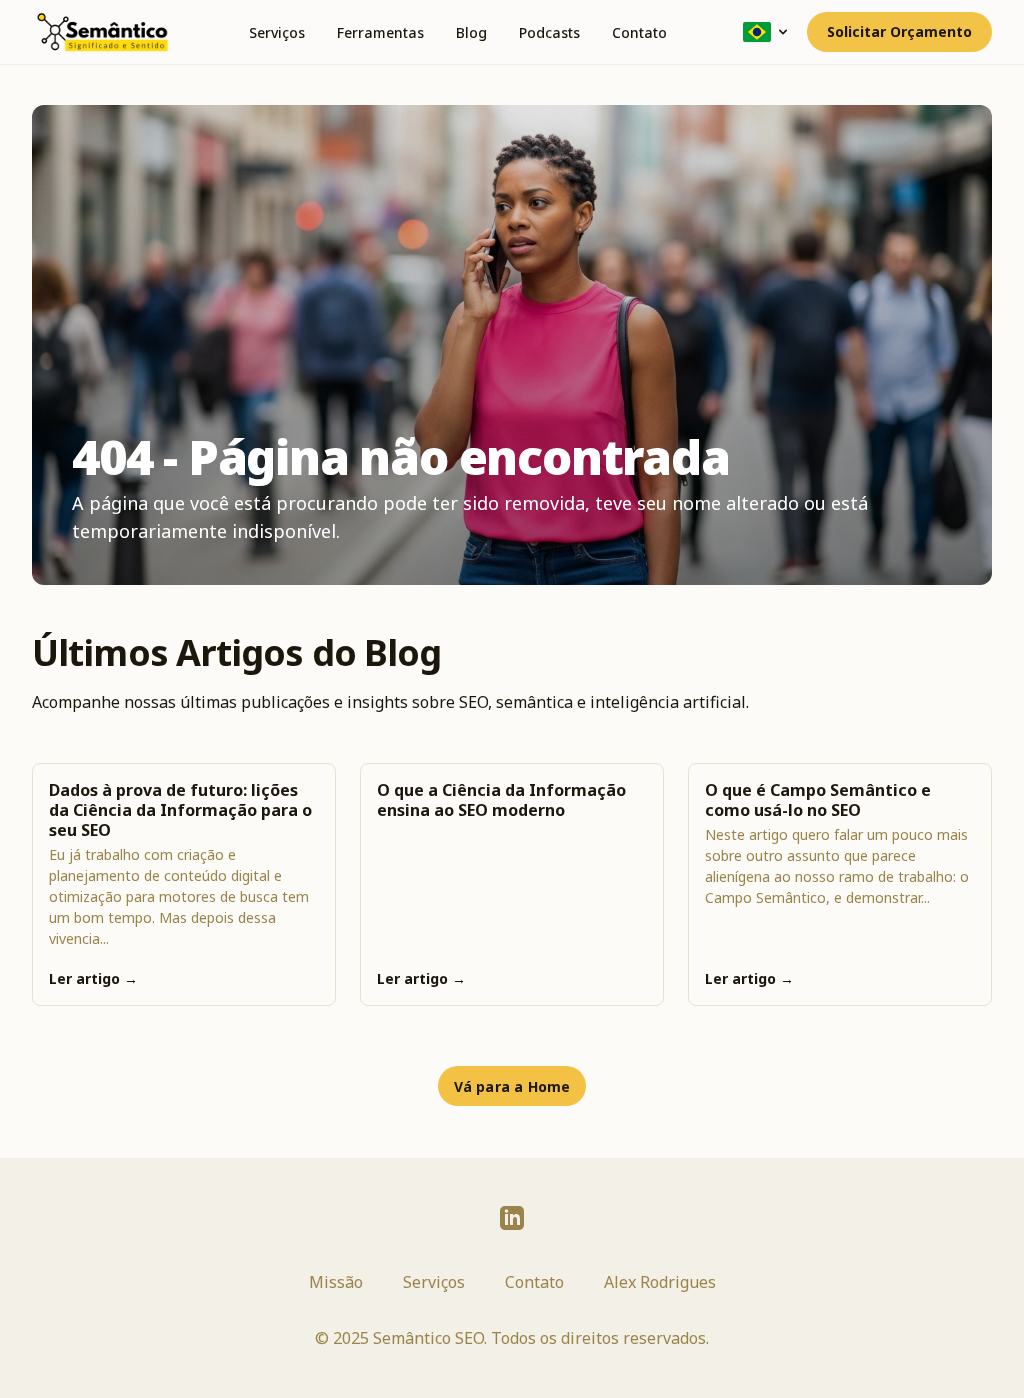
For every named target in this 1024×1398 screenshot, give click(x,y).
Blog (471, 32)
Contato (639, 32)
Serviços (277, 32)
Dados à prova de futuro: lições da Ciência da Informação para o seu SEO (180, 810)
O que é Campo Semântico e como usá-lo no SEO (818, 800)
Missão (336, 1282)
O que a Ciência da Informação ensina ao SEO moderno (501, 800)
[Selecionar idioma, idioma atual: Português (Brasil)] (767, 32)
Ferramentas (380, 32)
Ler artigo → (93, 978)
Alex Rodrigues (660, 1282)
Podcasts (549, 32)
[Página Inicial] (102, 32)
